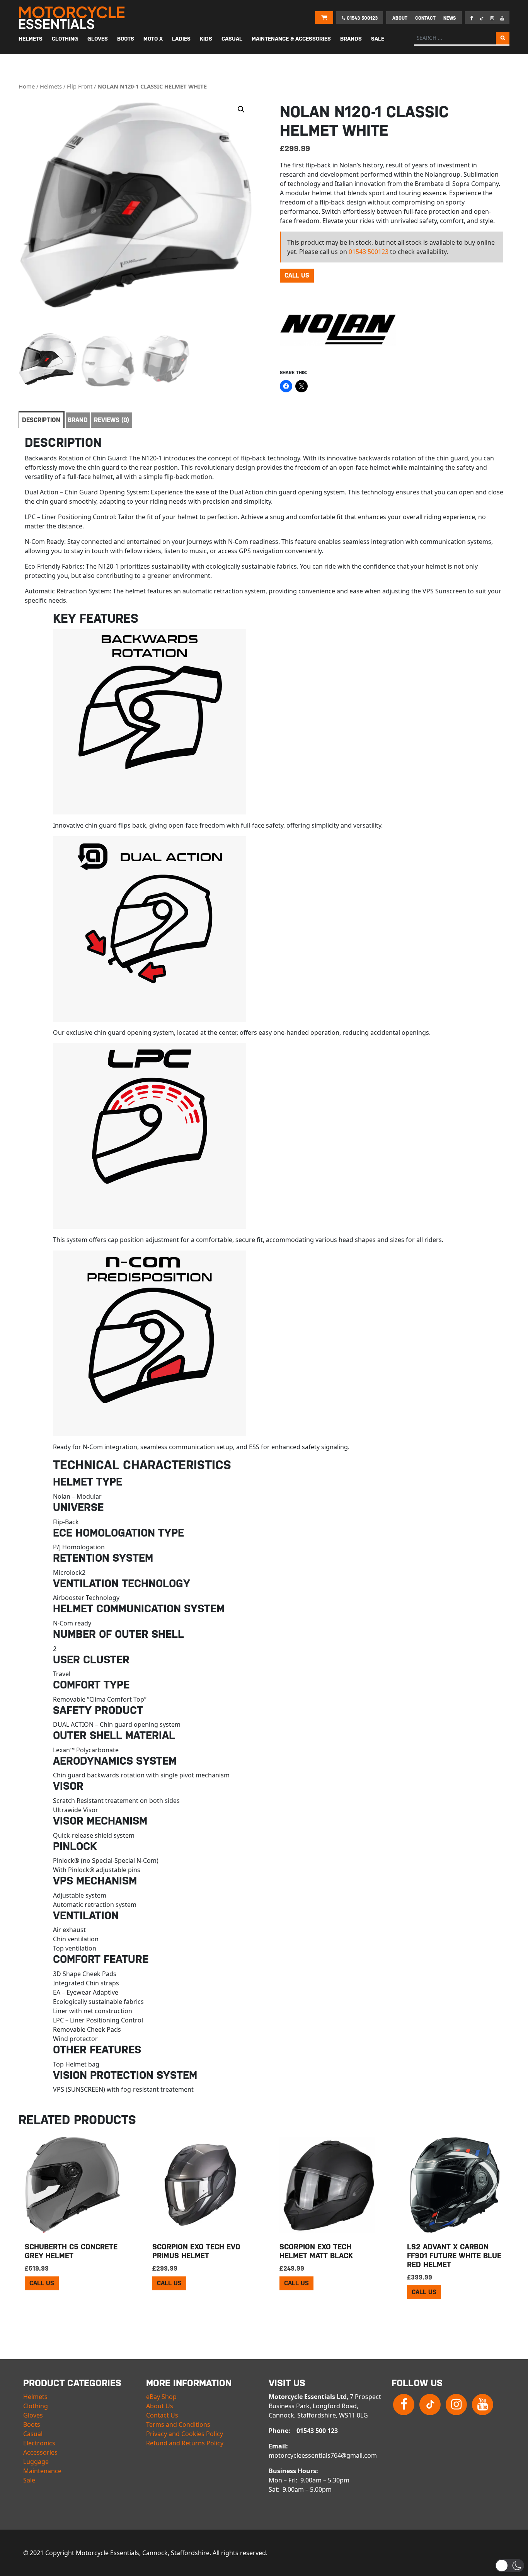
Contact (425, 18)
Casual (33, 2434)
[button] (241, 109)
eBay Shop (161, 2397)
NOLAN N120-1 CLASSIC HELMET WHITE (152, 86)
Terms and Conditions (178, 2424)
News (450, 18)
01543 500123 (361, 18)
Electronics (39, 2443)
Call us (297, 275)
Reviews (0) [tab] (112, 420)
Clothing (36, 2406)
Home (27, 86)
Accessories (40, 2452)
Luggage (36, 2462)
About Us (160, 2406)
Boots (32, 2424)
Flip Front (80, 86)
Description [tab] (41, 420)
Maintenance (42, 2471)
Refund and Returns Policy (185, 2443)
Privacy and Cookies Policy (185, 2434)
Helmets (51, 86)
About (400, 18)
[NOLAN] (338, 329)
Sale (29, 2480)
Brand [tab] (78, 420)
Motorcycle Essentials (73, 18)
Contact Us (162, 2415)
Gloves (33, 2415)
